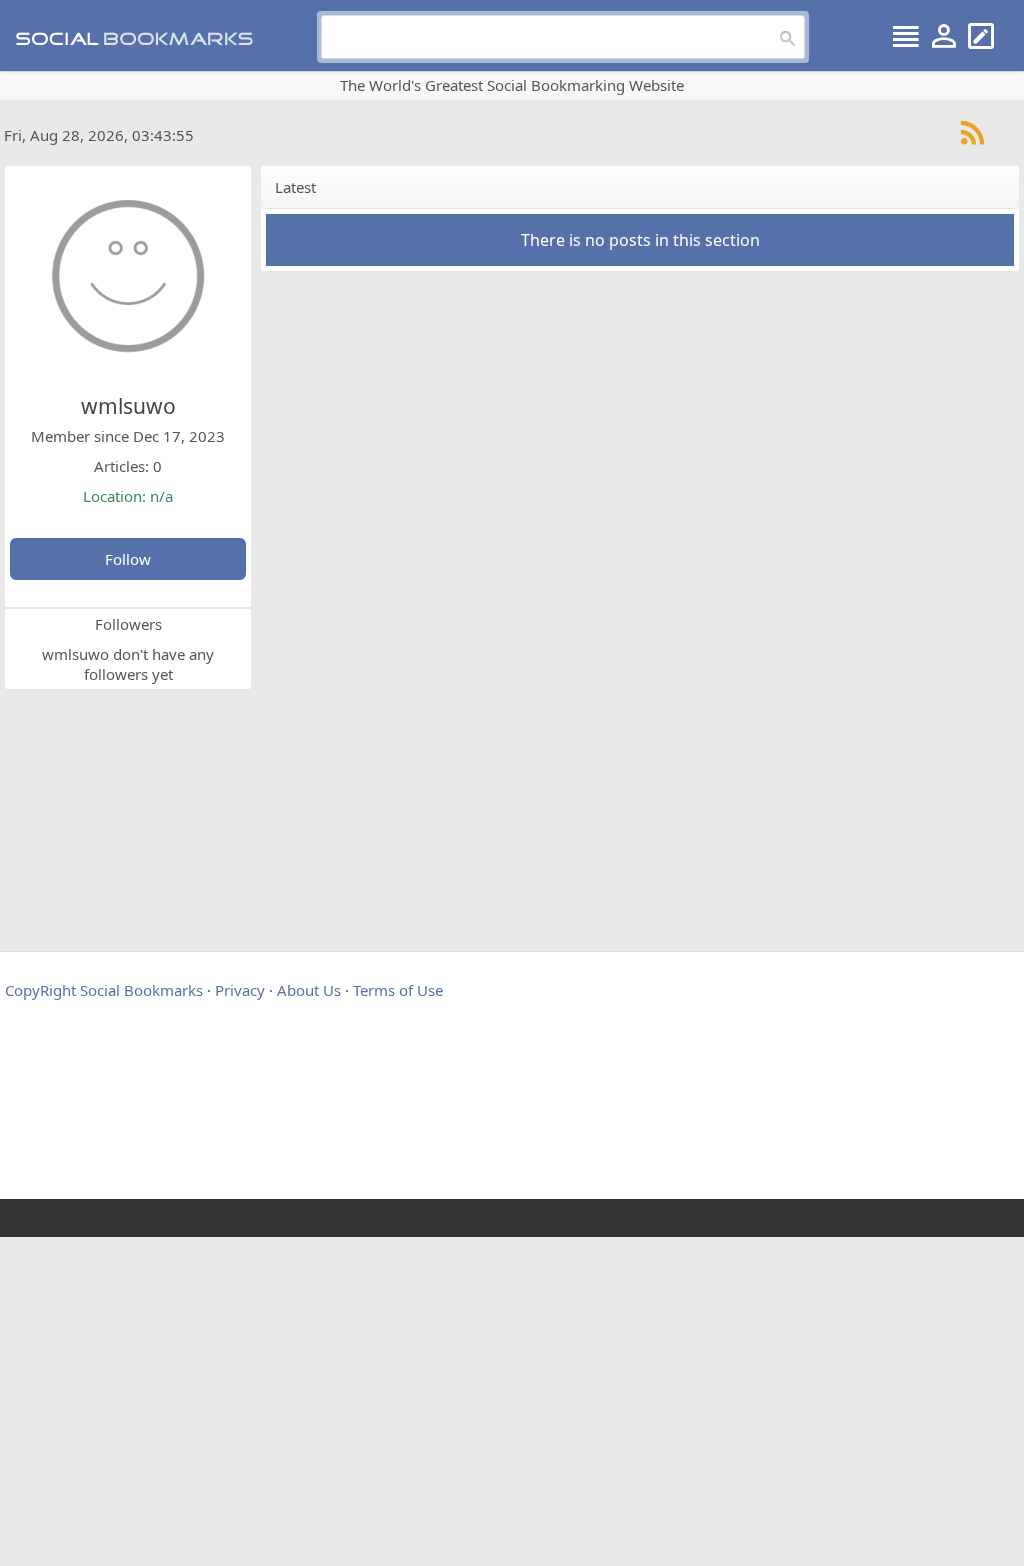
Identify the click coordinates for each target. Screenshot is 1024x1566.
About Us (309, 990)
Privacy (240, 990)
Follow (128, 559)
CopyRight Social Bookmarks (104, 990)
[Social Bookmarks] (141, 36)
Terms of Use (398, 990)
